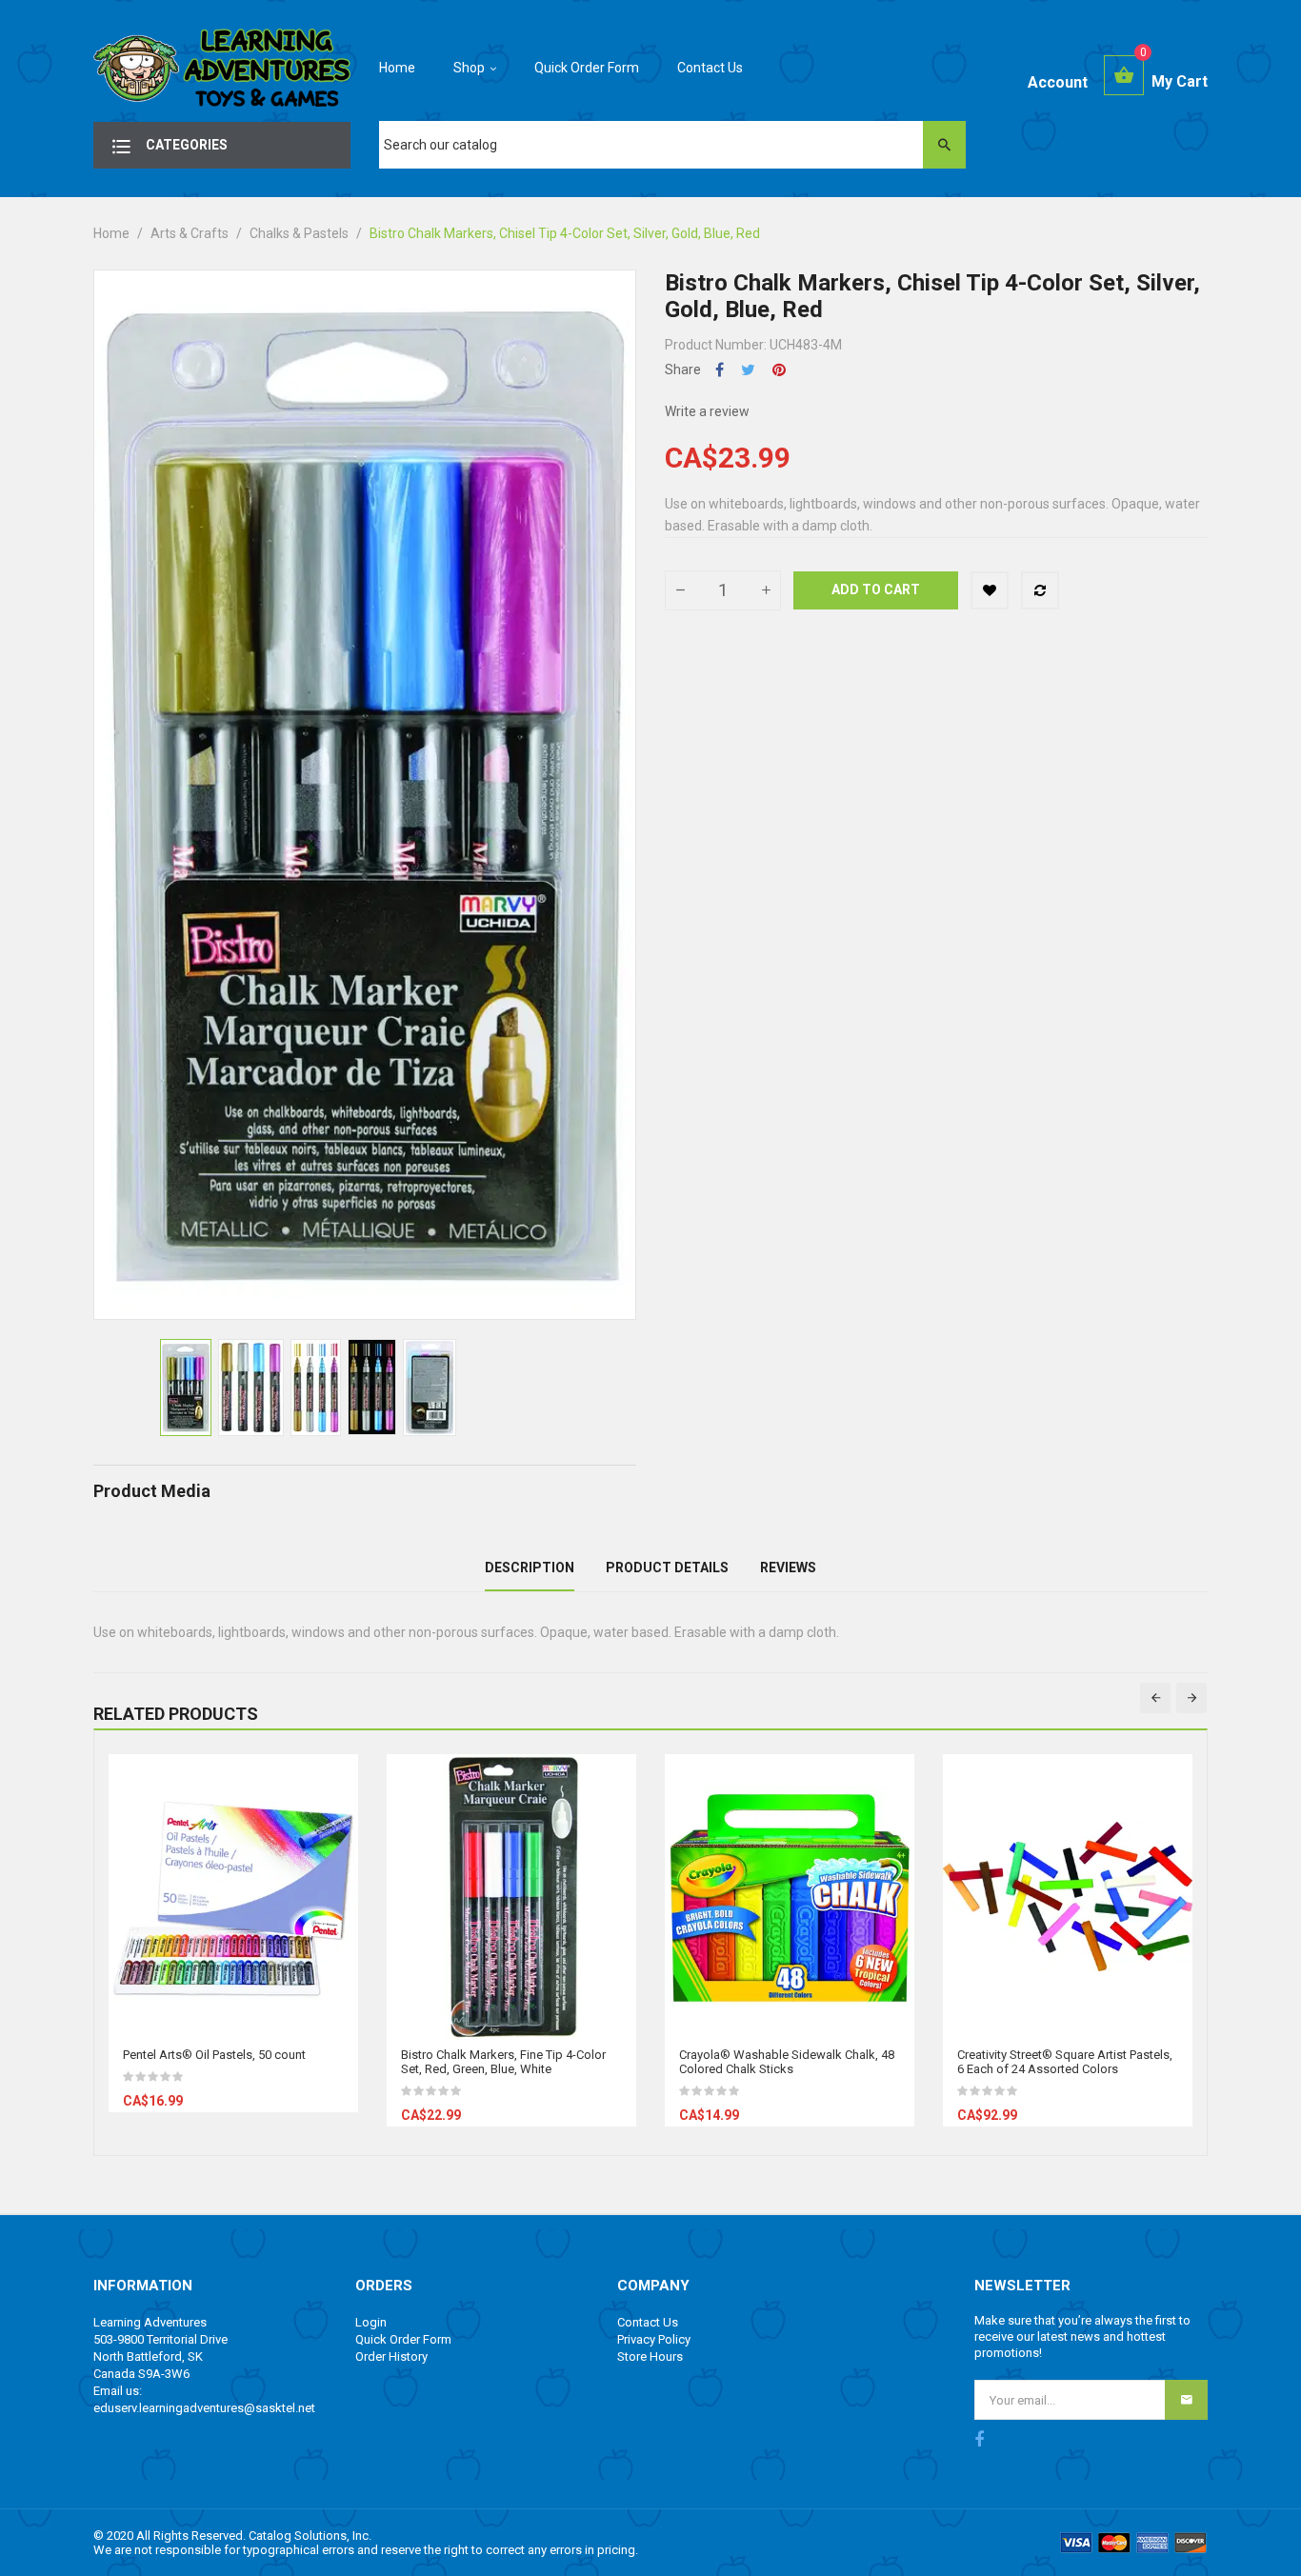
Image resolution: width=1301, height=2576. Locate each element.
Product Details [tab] (667, 1568)
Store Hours (650, 2356)
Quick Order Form (403, 2339)
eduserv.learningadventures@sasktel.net (204, 2408)
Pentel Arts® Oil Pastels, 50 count (214, 2055)
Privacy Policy (654, 2339)
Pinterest (779, 370)
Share (720, 370)
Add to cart (876, 589)
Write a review (707, 411)
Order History (391, 2356)
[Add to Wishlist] (990, 590)
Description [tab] (530, 1568)
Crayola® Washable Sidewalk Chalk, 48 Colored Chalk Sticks (787, 2062)
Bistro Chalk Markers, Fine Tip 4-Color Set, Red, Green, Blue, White (503, 2062)
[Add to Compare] (1040, 590)
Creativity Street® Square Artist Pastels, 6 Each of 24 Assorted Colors (1065, 2062)
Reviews (788, 1568)
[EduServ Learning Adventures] (222, 73)
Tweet (748, 370)
